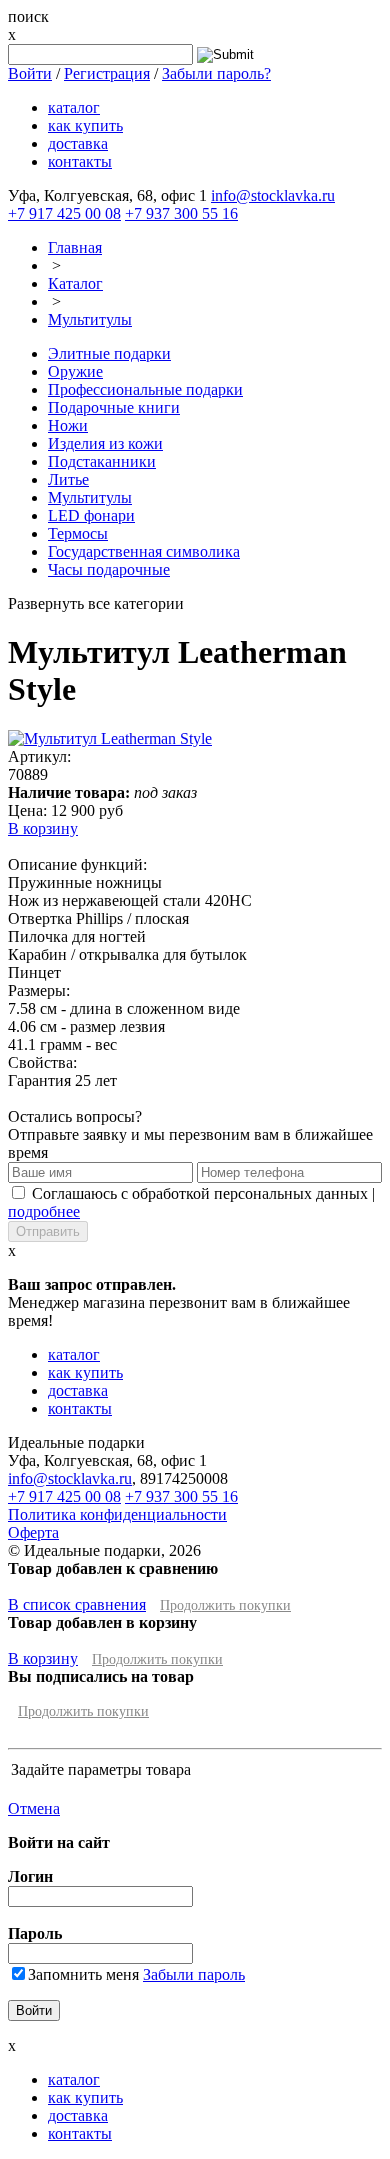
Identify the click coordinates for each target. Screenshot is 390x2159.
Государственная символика (144, 551)
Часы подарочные (109, 569)
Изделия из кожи (105, 443)
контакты (80, 161)
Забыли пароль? (216, 73)
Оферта (33, 1532)
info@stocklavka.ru (273, 195)
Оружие (75, 371)
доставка (78, 143)
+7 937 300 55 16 (181, 213)
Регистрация (107, 73)
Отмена (34, 1808)
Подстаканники (102, 461)
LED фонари (91, 515)
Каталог (75, 283)
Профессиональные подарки (145, 389)
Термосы (78, 533)
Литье (68, 479)
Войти (30, 73)
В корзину (43, 828)
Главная (75, 247)
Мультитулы (90, 319)
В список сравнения (77, 1604)
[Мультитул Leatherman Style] (110, 738)
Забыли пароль (194, 1974)
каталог (74, 107)
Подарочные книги (114, 407)
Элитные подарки (109, 353)
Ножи (68, 425)
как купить (85, 125)
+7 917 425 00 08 (64, 213)
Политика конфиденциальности (117, 1514)
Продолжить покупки (225, 1605)
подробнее (44, 1211)
